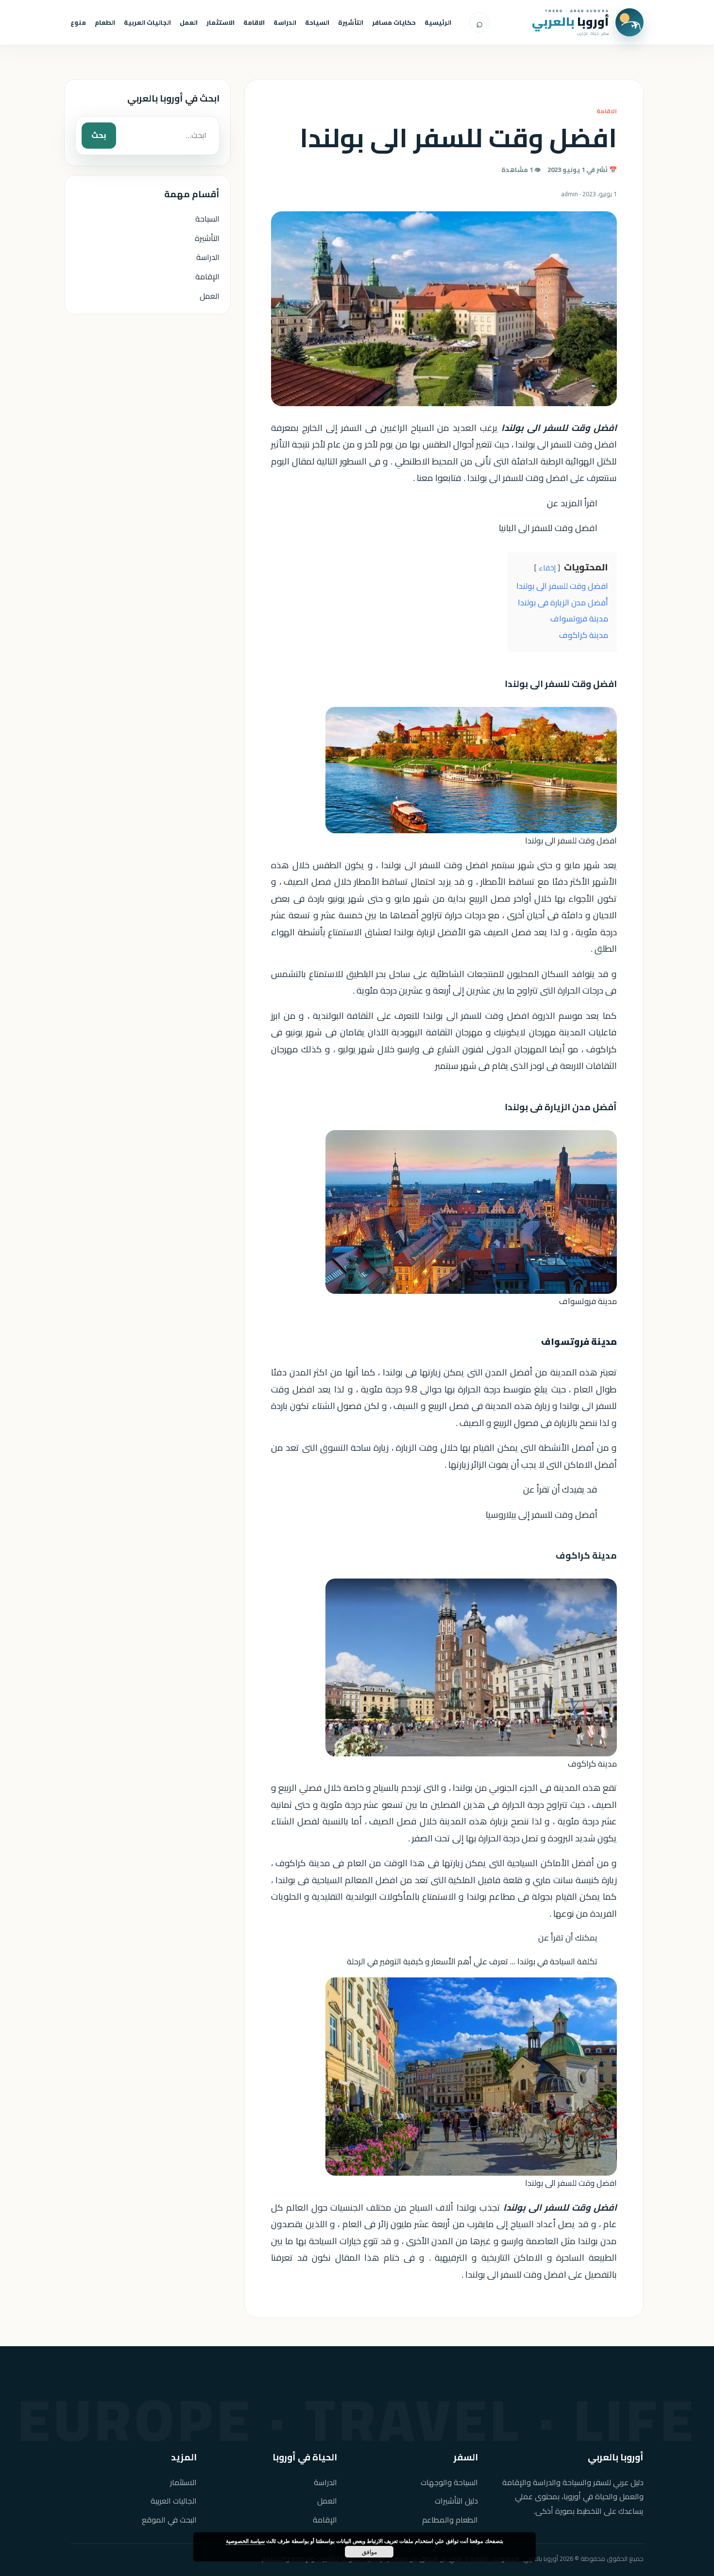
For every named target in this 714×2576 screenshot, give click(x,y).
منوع (78, 22)
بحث (99, 135)
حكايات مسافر (394, 22)
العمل (189, 22)
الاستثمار (221, 22)
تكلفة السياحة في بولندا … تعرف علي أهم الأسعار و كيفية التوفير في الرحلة (472, 1961)
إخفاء (547, 568)
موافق (369, 2552)
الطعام (105, 22)
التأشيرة (351, 22)
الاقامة (254, 22)
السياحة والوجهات (449, 2482)
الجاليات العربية (147, 22)
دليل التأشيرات (456, 2501)
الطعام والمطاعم (450, 2520)
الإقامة (207, 276)
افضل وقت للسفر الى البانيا (548, 528)
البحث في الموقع (169, 2520)
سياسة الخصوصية (245, 2541)
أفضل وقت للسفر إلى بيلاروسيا (542, 1515)
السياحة (317, 22)
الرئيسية (438, 22)
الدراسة (285, 22)
